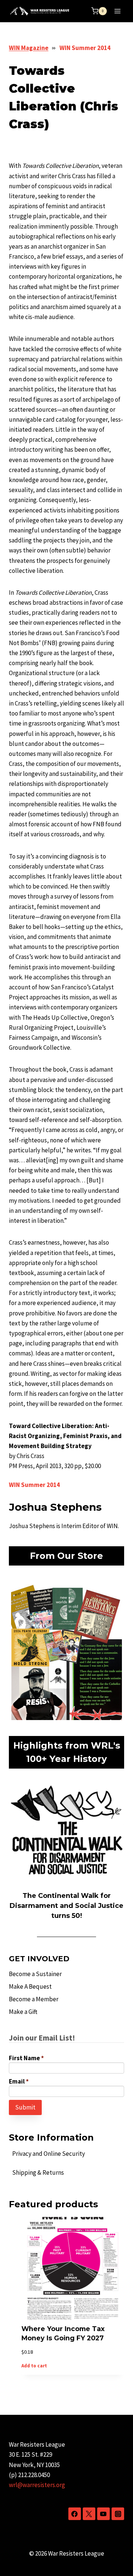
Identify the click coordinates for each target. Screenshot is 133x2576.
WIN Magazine (29, 48)
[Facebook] (75, 2514)
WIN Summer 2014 (85, 48)
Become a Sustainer (35, 1974)
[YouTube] (103, 2514)
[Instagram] (118, 2514)
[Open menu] (117, 11)
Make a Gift (23, 2012)
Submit (25, 2107)
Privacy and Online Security (49, 2154)
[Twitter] (89, 2514)
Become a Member (34, 1999)
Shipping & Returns (38, 2172)
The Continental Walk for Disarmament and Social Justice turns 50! (66, 1906)
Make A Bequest (30, 1986)
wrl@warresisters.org (37, 2485)
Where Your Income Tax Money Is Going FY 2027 (63, 2333)
